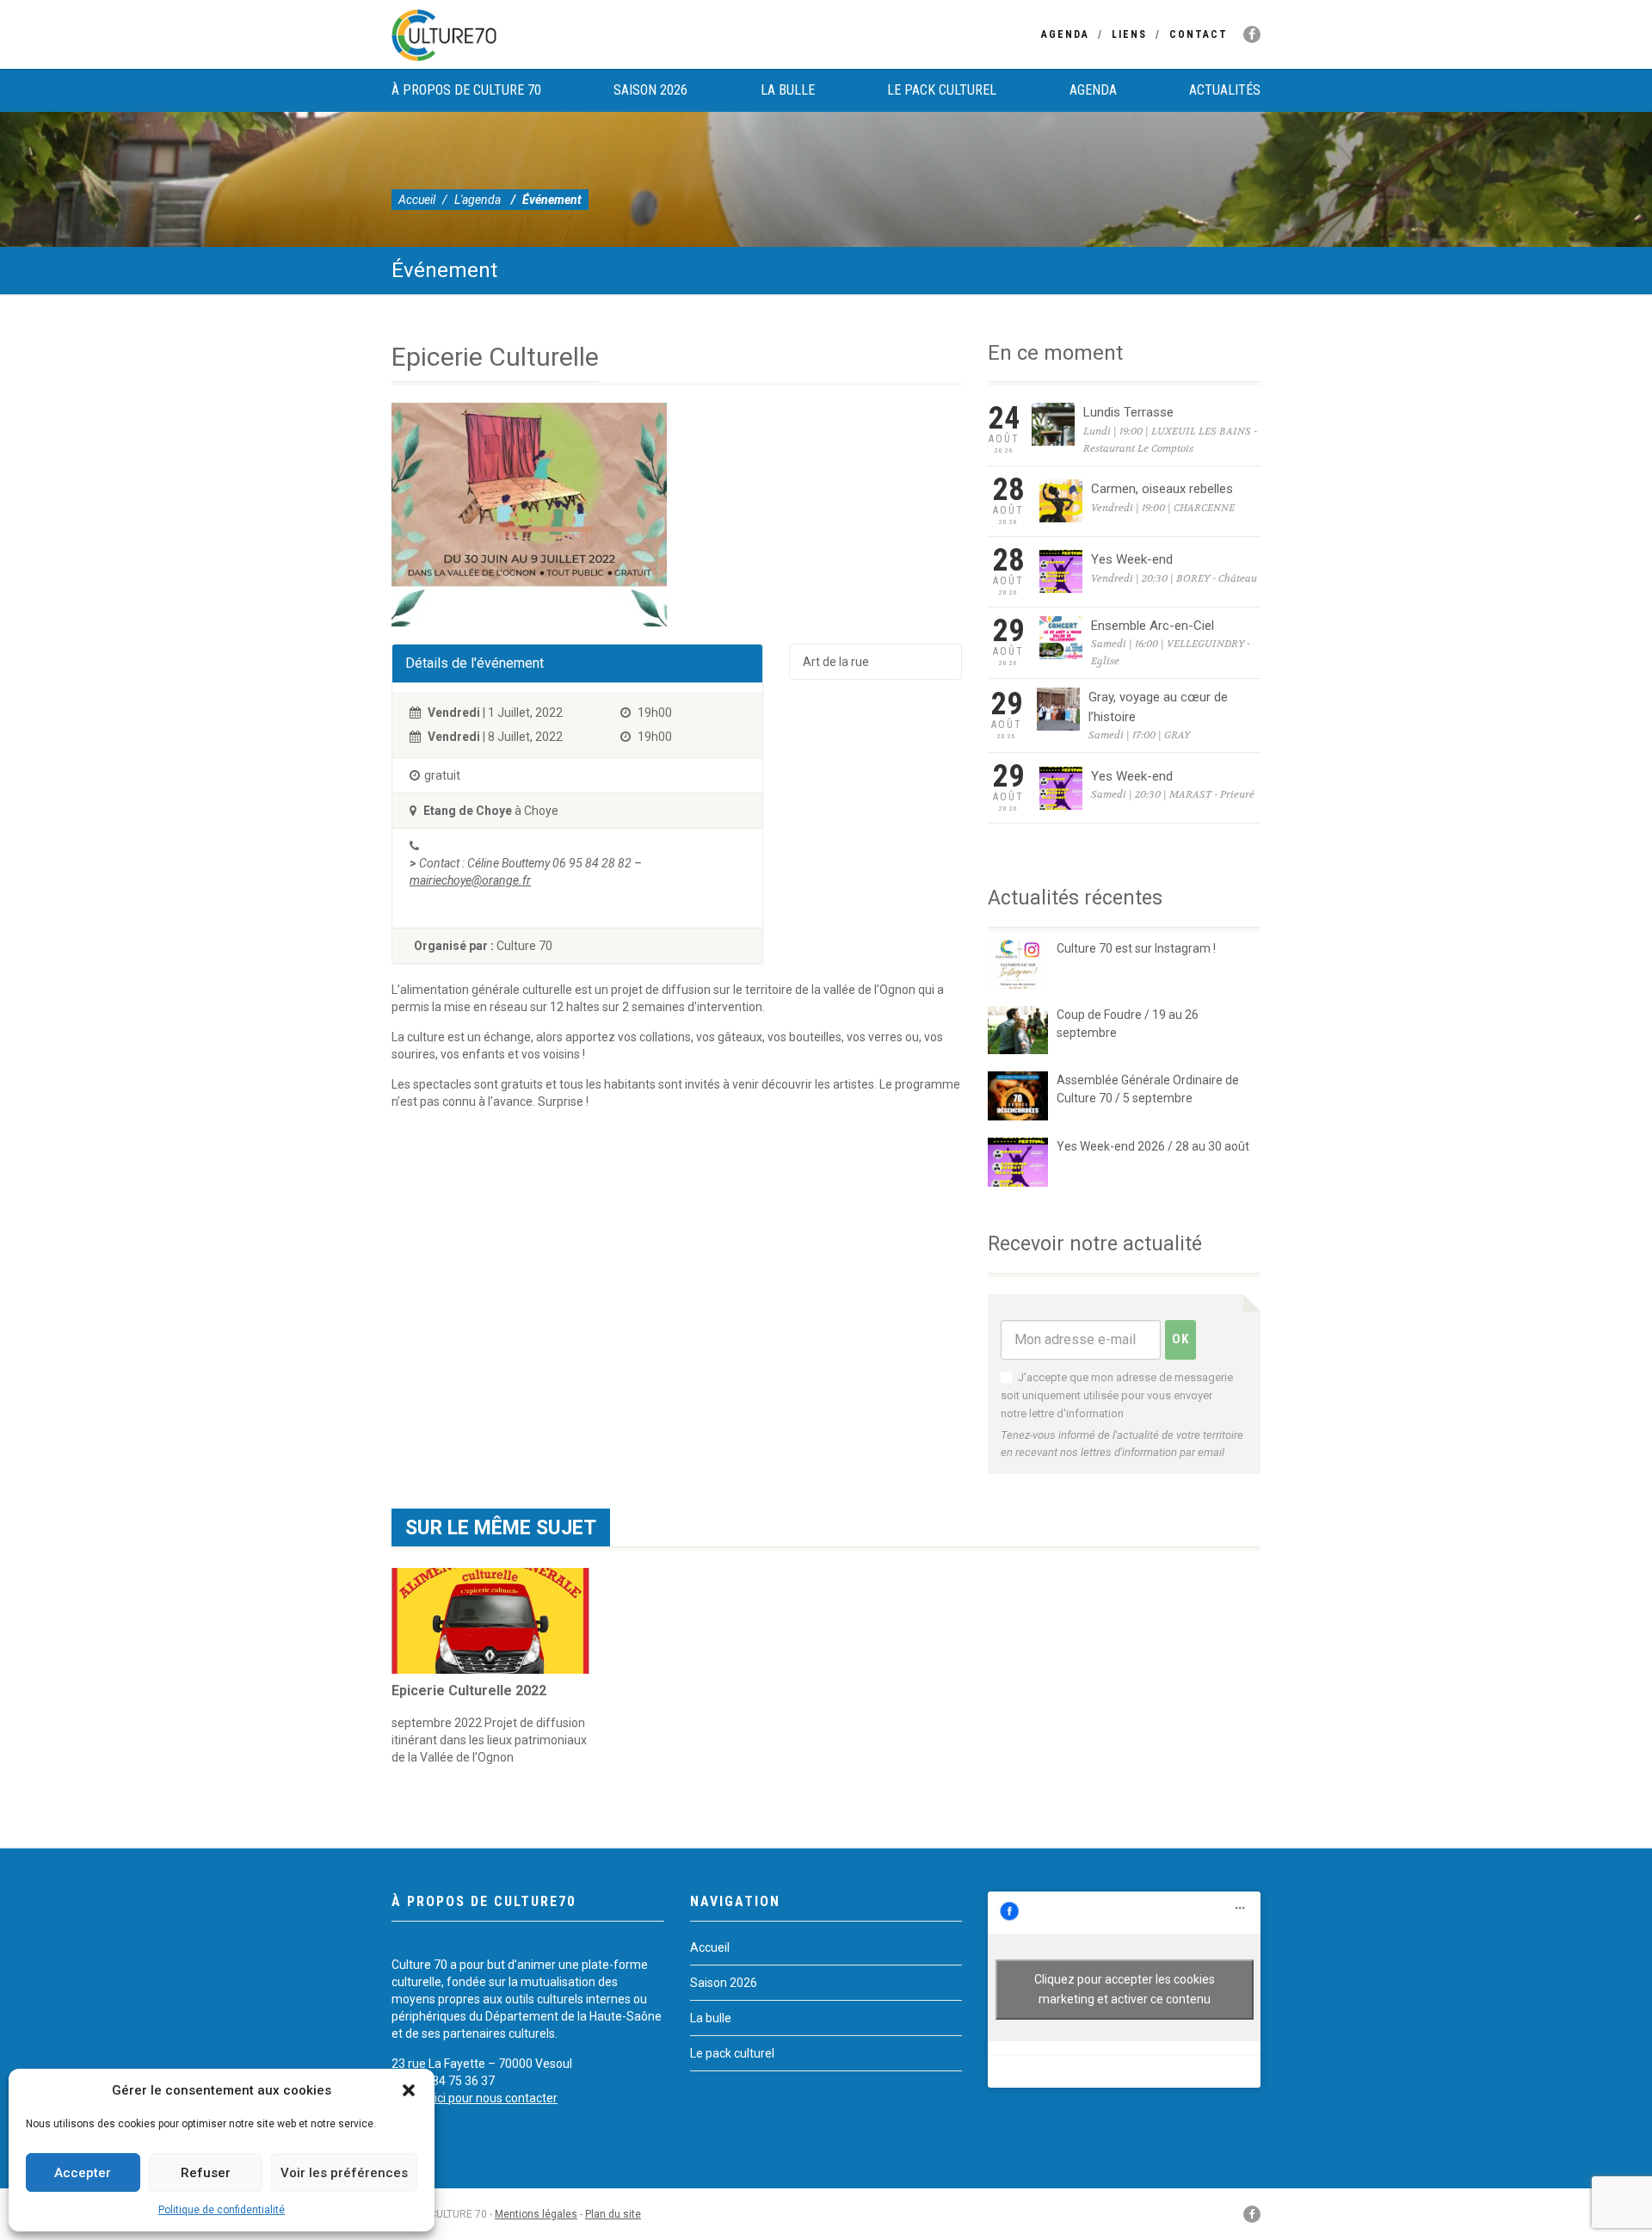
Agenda (1065, 34)
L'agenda (478, 200)
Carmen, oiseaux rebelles (1162, 489)
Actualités (1225, 90)
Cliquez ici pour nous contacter (475, 2098)
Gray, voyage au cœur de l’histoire (1158, 707)
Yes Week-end (1132, 559)
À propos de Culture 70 (466, 90)
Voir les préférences (344, 2173)
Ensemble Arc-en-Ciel (1153, 626)
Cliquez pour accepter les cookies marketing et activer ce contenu (1125, 1989)
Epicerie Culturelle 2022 (469, 1691)
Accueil (417, 200)
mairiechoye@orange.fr (470, 880)
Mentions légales (536, 2214)
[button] (409, 2090)
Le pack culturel (942, 90)
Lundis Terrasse (1128, 412)
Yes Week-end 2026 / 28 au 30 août (1153, 1146)
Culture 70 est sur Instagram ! (1136, 948)
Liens (1129, 34)
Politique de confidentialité (222, 2210)
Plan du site (613, 2214)
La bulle (788, 90)
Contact (1199, 34)
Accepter (83, 2173)
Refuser (206, 2173)
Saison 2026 (650, 90)
